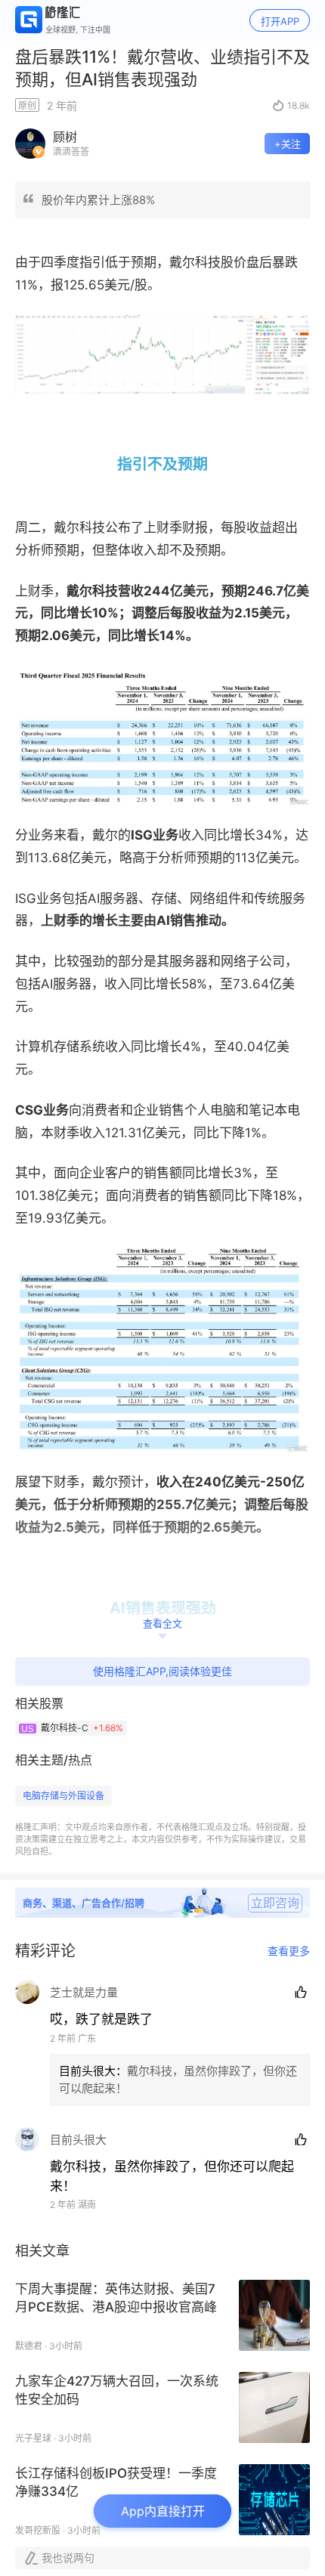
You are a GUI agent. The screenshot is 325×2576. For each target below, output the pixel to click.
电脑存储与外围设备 (63, 1796)
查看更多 (289, 1951)
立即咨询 (275, 1903)
